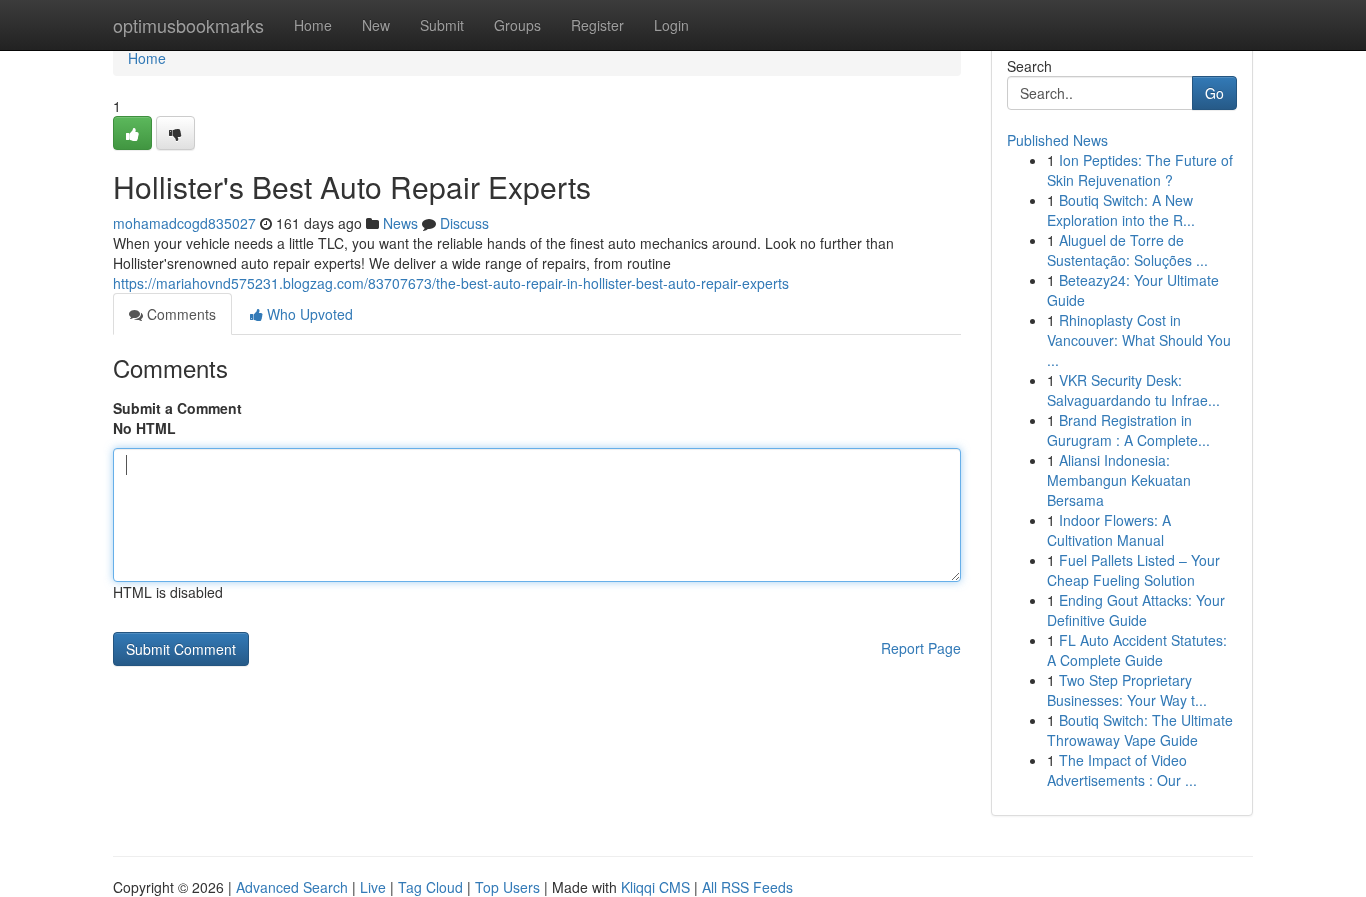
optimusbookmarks (188, 25)
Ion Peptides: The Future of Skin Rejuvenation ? (1140, 170)
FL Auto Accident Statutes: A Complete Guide (1137, 650)
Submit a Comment (177, 408)
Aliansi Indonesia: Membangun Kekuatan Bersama (1119, 480)
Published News (1057, 140)
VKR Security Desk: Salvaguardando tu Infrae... (1133, 390)
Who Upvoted (308, 314)
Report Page (921, 648)
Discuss (464, 223)
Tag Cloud (430, 887)
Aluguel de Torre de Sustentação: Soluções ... (1127, 250)
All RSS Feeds (747, 887)
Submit (442, 25)
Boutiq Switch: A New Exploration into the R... (1121, 210)
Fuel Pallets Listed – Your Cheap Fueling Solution (1133, 570)
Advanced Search (292, 887)
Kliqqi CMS (655, 887)
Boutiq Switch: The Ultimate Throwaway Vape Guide (1140, 730)
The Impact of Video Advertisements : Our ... (1122, 770)
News (400, 223)
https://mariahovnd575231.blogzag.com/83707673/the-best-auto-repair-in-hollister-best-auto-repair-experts (451, 283)
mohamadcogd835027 (184, 223)
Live (373, 887)
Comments (179, 314)
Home (313, 25)
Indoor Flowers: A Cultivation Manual (1109, 530)
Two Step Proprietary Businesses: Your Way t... (1127, 690)
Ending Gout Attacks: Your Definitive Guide (1136, 610)
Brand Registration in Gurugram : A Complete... (1128, 430)
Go (1214, 93)
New (376, 25)
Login (671, 25)
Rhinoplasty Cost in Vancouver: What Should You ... (1139, 340)
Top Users (507, 887)
